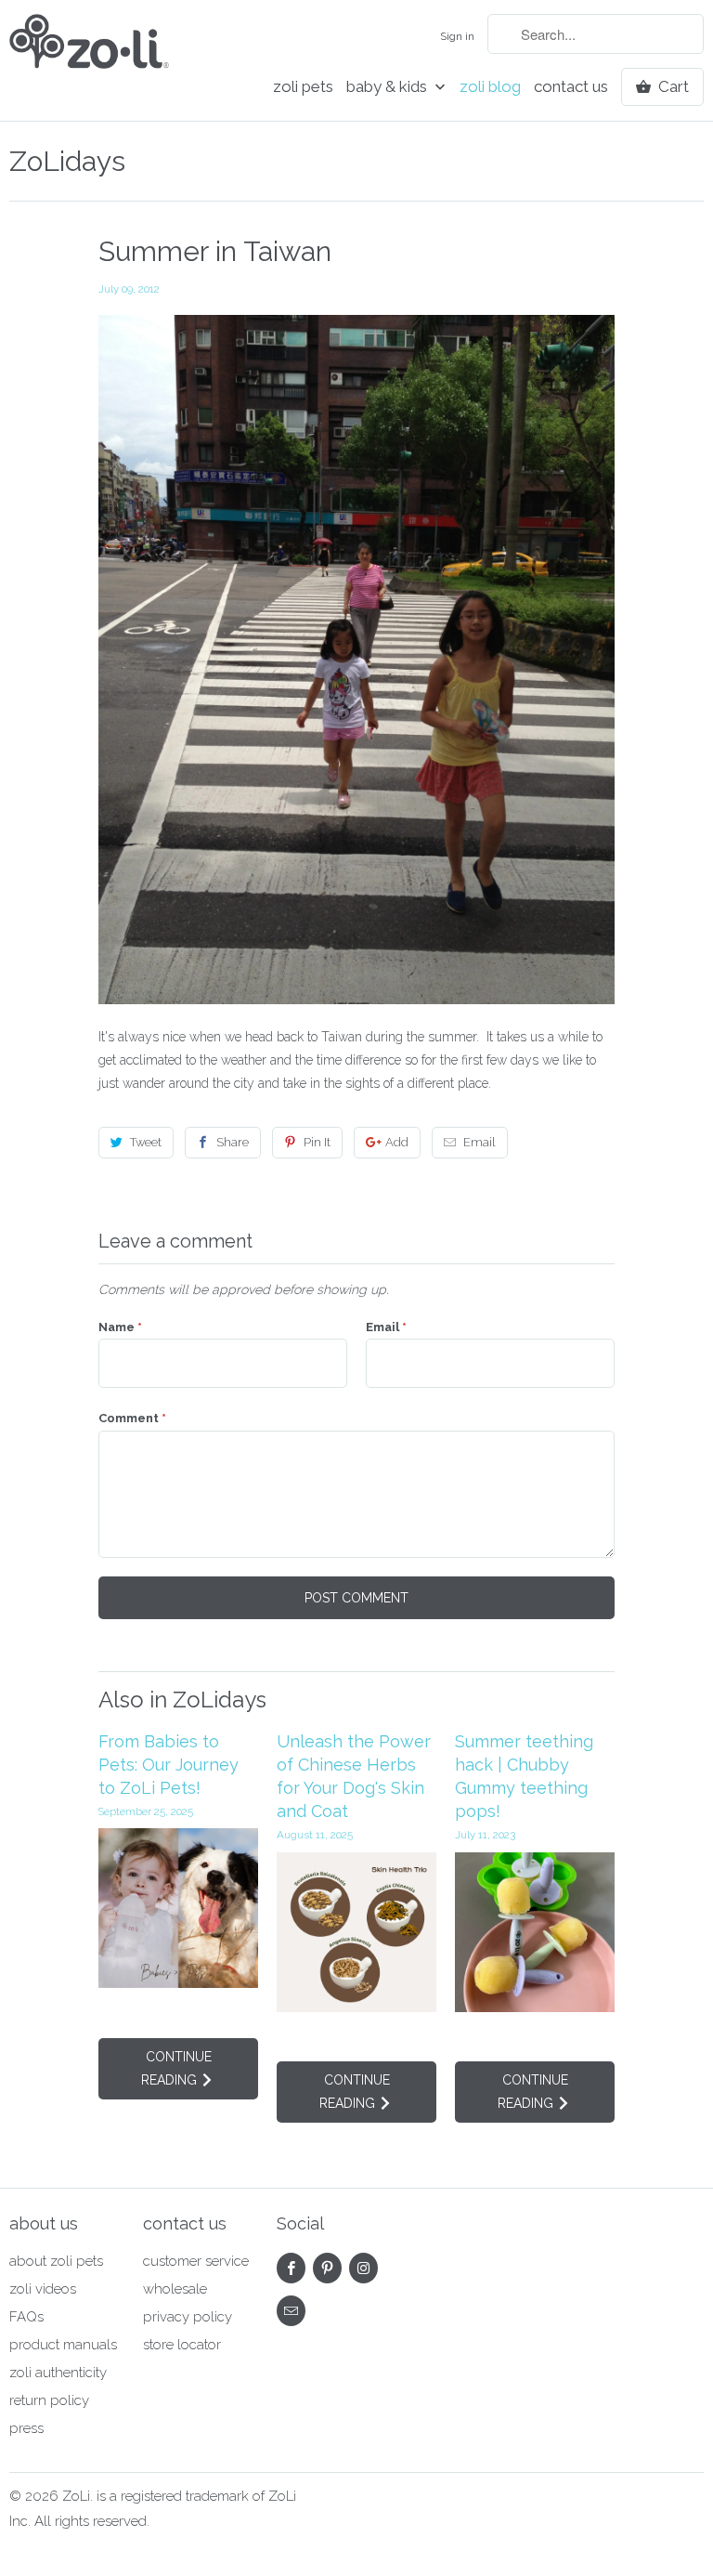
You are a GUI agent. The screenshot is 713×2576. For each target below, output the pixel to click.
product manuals (63, 2345)
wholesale (175, 2289)
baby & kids (389, 87)
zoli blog (490, 87)
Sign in (457, 36)
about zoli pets (56, 2261)
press (26, 2428)
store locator (182, 2345)
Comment (132, 1418)
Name (120, 1327)
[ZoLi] (89, 54)
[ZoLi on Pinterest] (327, 2268)
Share (233, 1142)
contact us (571, 87)
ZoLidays (67, 161)
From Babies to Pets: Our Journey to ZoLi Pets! (169, 1765)
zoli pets (303, 87)
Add (397, 1142)
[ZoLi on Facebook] (291, 2268)
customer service (196, 2261)
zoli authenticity (58, 2373)
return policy (49, 2400)
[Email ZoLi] (291, 2311)
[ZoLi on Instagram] (363, 2268)
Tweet (146, 1142)
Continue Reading (176, 2068)
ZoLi (76, 2496)
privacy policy (188, 2317)
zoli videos (43, 2289)
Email (480, 1142)
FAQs (26, 2317)
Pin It (317, 1142)
